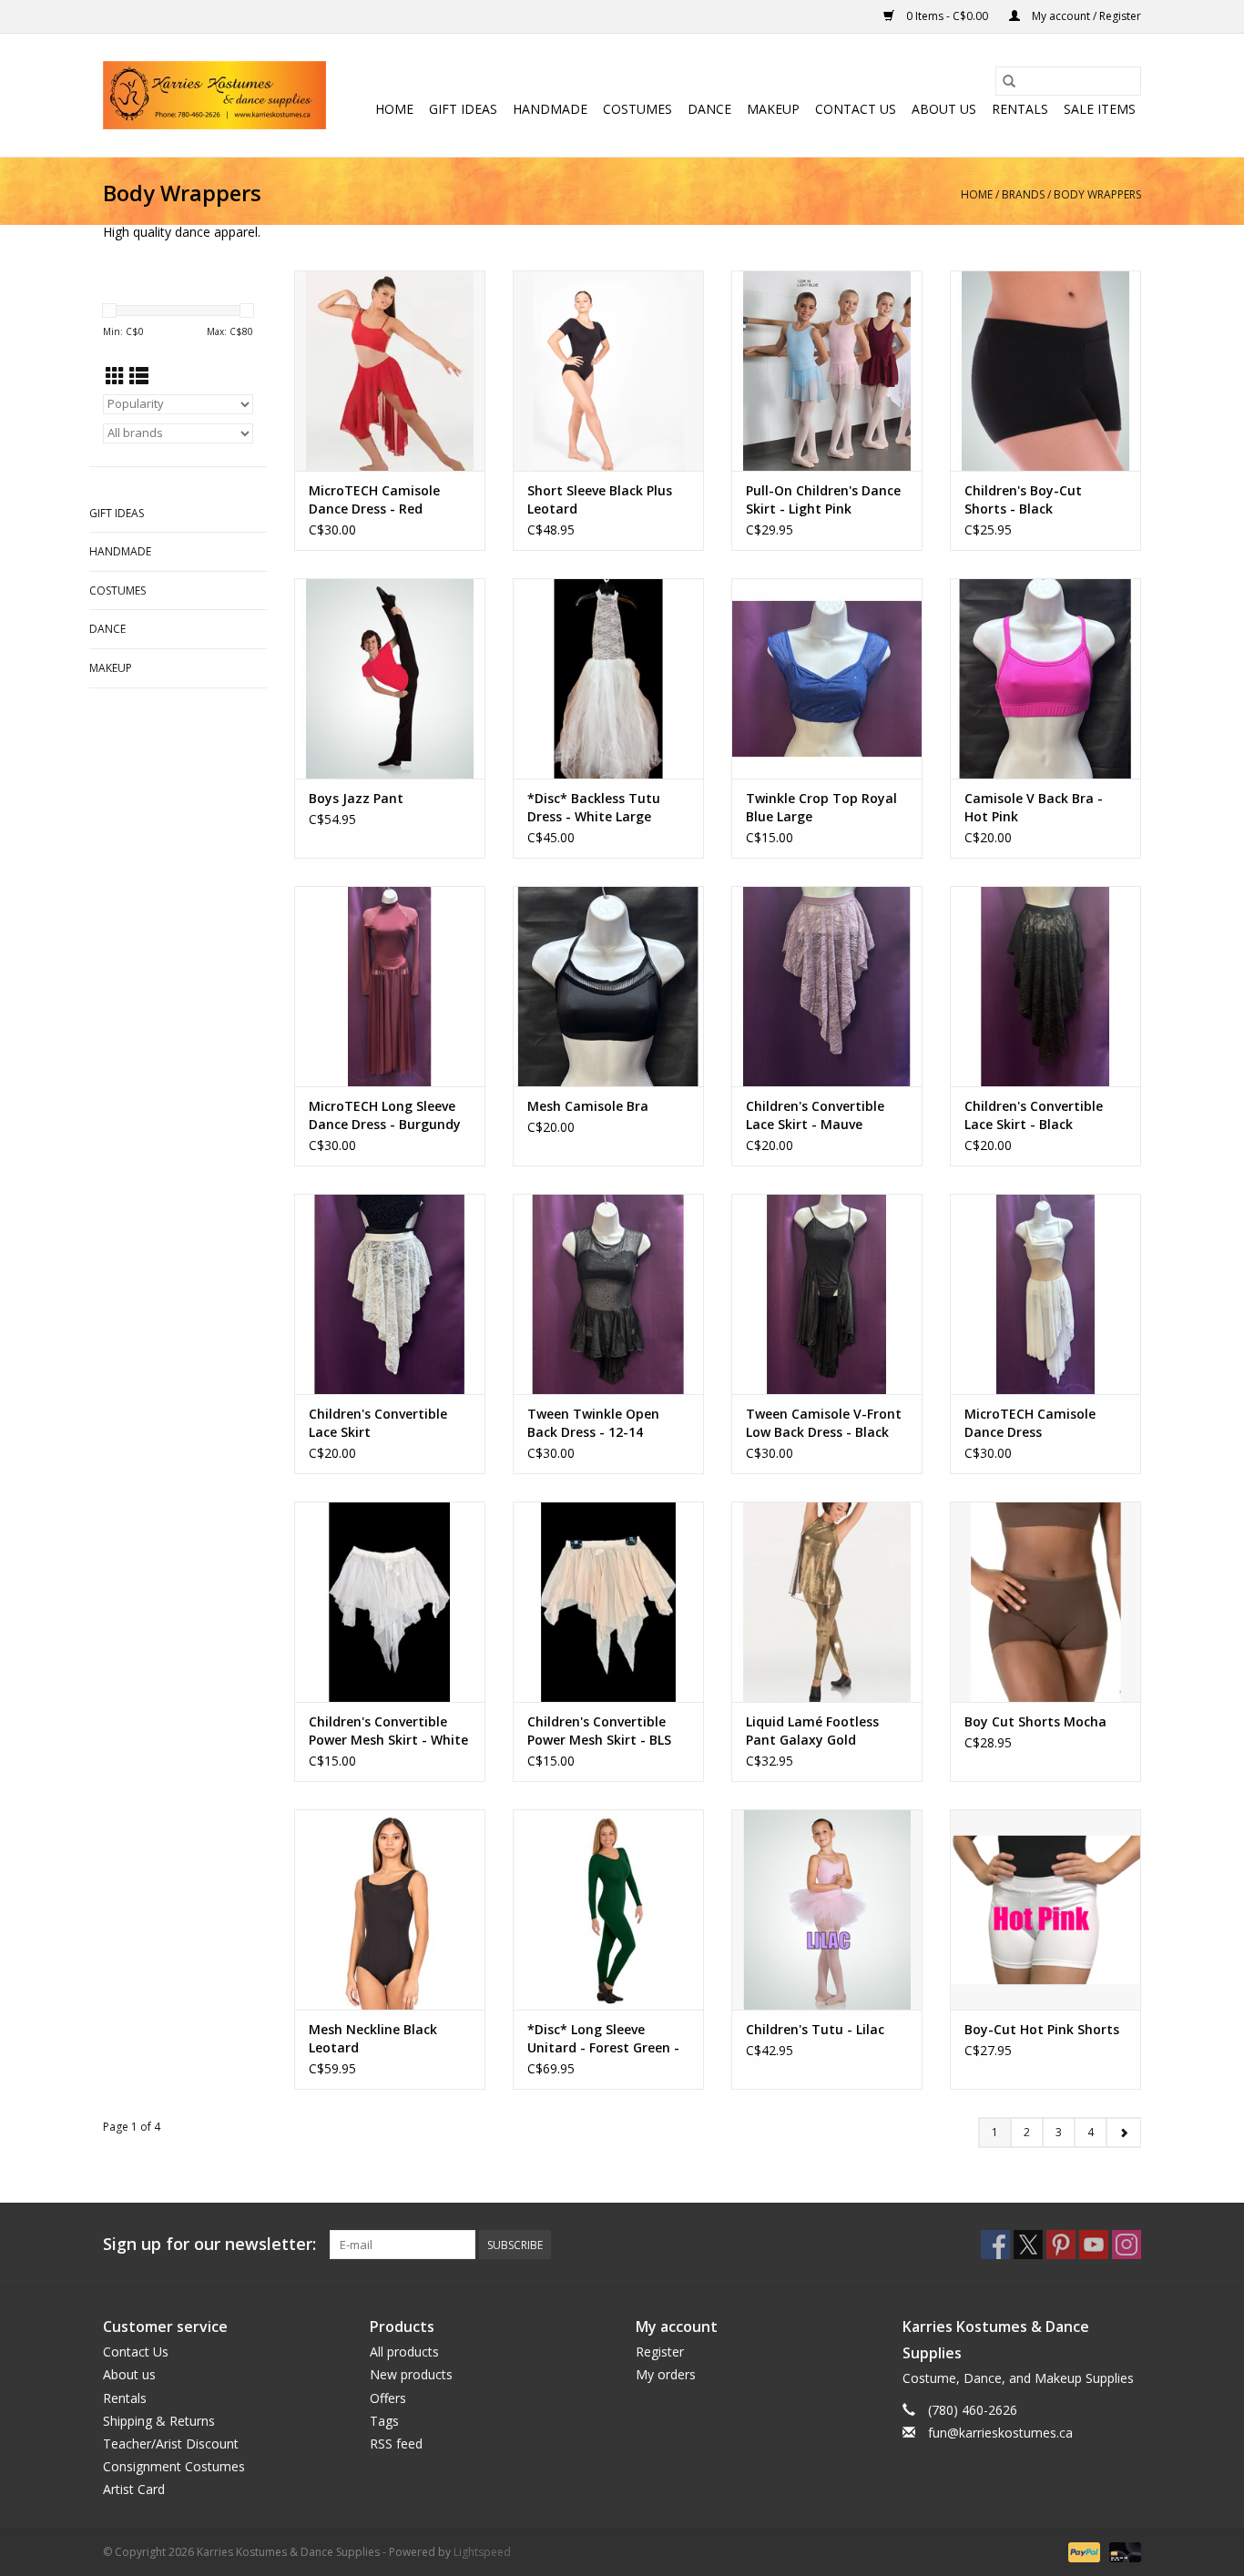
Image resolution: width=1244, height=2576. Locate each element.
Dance (709, 109)
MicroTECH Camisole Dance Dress (1030, 1423)
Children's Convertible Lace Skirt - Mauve (815, 1115)
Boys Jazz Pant (356, 798)
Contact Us (856, 109)
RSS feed (396, 2444)
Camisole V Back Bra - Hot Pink (1034, 807)
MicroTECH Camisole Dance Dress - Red (374, 499)
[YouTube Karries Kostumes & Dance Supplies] (1094, 2245)
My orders (666, 2374)
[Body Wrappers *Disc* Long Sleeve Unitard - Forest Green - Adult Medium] (608, 1909)
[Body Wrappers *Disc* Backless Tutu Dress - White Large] (608, 678)
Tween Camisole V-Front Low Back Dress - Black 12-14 (824, 1423)
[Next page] (1123, 2133)
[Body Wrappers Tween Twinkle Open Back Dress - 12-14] (608, 1294)
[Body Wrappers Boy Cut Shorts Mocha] (1045, 1602)
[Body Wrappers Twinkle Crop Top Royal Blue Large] (827, 678)
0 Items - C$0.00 (947, 16)
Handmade (550, 109)
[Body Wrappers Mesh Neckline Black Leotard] (390, 1909)
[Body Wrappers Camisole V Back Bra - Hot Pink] (1045, 678)
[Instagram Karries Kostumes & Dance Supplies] (1127, 2245)
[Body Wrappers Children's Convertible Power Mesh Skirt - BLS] (608, 1602)
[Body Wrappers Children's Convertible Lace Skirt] (390, 1294)
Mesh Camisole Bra (588, 1106)
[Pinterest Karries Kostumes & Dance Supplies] (1061, 2245)
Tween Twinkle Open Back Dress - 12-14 (593, 1423)
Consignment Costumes (174, 2466)
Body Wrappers (1097, 194)
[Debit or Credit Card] (1122, 2551)
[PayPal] (1082, 2551)
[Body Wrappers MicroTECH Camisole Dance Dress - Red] (390, 371)
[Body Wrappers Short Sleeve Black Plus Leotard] (608, 371)
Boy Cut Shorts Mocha (1035, 1721)
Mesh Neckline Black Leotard (373, 2038)
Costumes (637, 109)
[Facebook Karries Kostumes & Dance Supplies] (995, 2245)
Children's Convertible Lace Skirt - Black (1034, 1115)
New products (411, 2374)
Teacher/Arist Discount (171, 2444)
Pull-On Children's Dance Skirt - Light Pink (823, 499)
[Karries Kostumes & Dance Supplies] (214, 95)
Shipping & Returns (159, 2421)
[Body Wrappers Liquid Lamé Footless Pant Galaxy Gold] (827, 1602)
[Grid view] (115, 376)
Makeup (773, 109)
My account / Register (1085, 16)
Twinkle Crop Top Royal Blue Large (821, 807)
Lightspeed (482, 2552)
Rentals (1020, 109)
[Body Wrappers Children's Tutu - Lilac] (827, 1909)
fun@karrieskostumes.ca (1000, 2433)
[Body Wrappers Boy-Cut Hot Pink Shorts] (1045, 1909)
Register (660, 2352)
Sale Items (1100, 109)
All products (404, 2352)
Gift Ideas (463, 109)
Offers (388, 2398)
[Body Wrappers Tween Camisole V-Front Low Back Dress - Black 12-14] (827, 1294)
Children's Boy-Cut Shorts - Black (1023, 499)
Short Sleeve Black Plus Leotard (600, 499)
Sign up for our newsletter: (209, 2244)
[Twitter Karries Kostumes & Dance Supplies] (1028, 2245)
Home (394, 109)
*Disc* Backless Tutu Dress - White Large (594, 807)
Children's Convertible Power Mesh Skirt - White (388, 1731)
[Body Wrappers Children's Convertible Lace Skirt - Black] (1045, 986)
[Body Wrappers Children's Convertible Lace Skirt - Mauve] (827, 986)
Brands (1023, 194)
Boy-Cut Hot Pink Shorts (1042, 2029)
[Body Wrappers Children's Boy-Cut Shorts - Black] (1045, 371)
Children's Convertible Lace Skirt (378, 1423)
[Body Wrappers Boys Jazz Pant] (390, 678)
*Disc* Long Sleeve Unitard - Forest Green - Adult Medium (603, 2039)
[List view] (139, 376)
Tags (384, 2421)
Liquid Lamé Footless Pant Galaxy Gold (812, 1731)
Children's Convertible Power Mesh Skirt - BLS (599, 1731)
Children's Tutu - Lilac (815, 2029)
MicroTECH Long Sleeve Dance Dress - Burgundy (385, 1115)
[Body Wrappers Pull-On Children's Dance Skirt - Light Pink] (827, 371)
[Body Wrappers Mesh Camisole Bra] (608, 986)
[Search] (1009, 81)
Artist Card (134, 2489)
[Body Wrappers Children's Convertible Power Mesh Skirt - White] (390, 1602)
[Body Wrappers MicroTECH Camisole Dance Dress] (1045, 1294)
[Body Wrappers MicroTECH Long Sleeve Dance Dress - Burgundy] (390, 986)
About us (944, 109)
